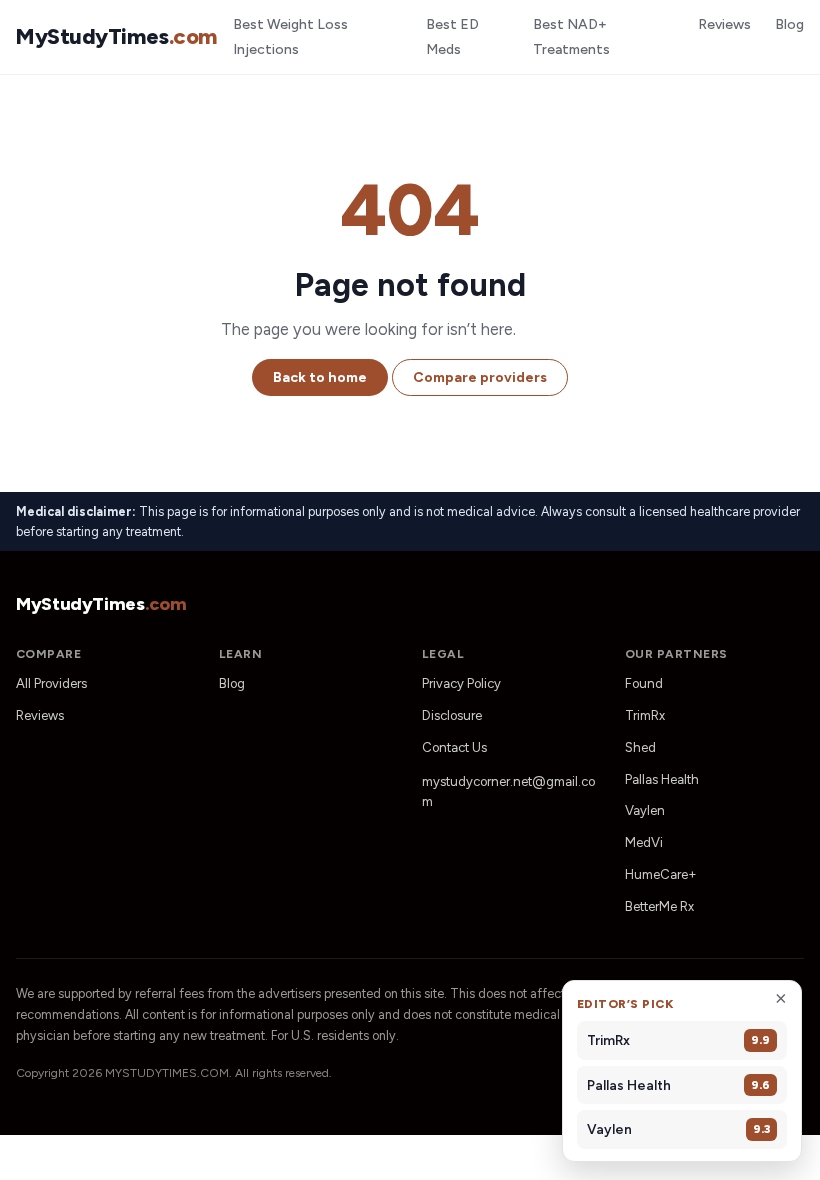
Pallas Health (662, 779)
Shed (640, 747)
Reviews (724, 24)
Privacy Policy (461, 683)
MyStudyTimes (116, 36)
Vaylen (645, 810)
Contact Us (454, 747)
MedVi (644, 842)
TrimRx (645, 715)
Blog (789, 24)
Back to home (320, 377)
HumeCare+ (661, 874)
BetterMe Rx (659, 906)
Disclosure (452, 715)
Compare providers (480, 377)
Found (644, 683)
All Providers (51, 683)
